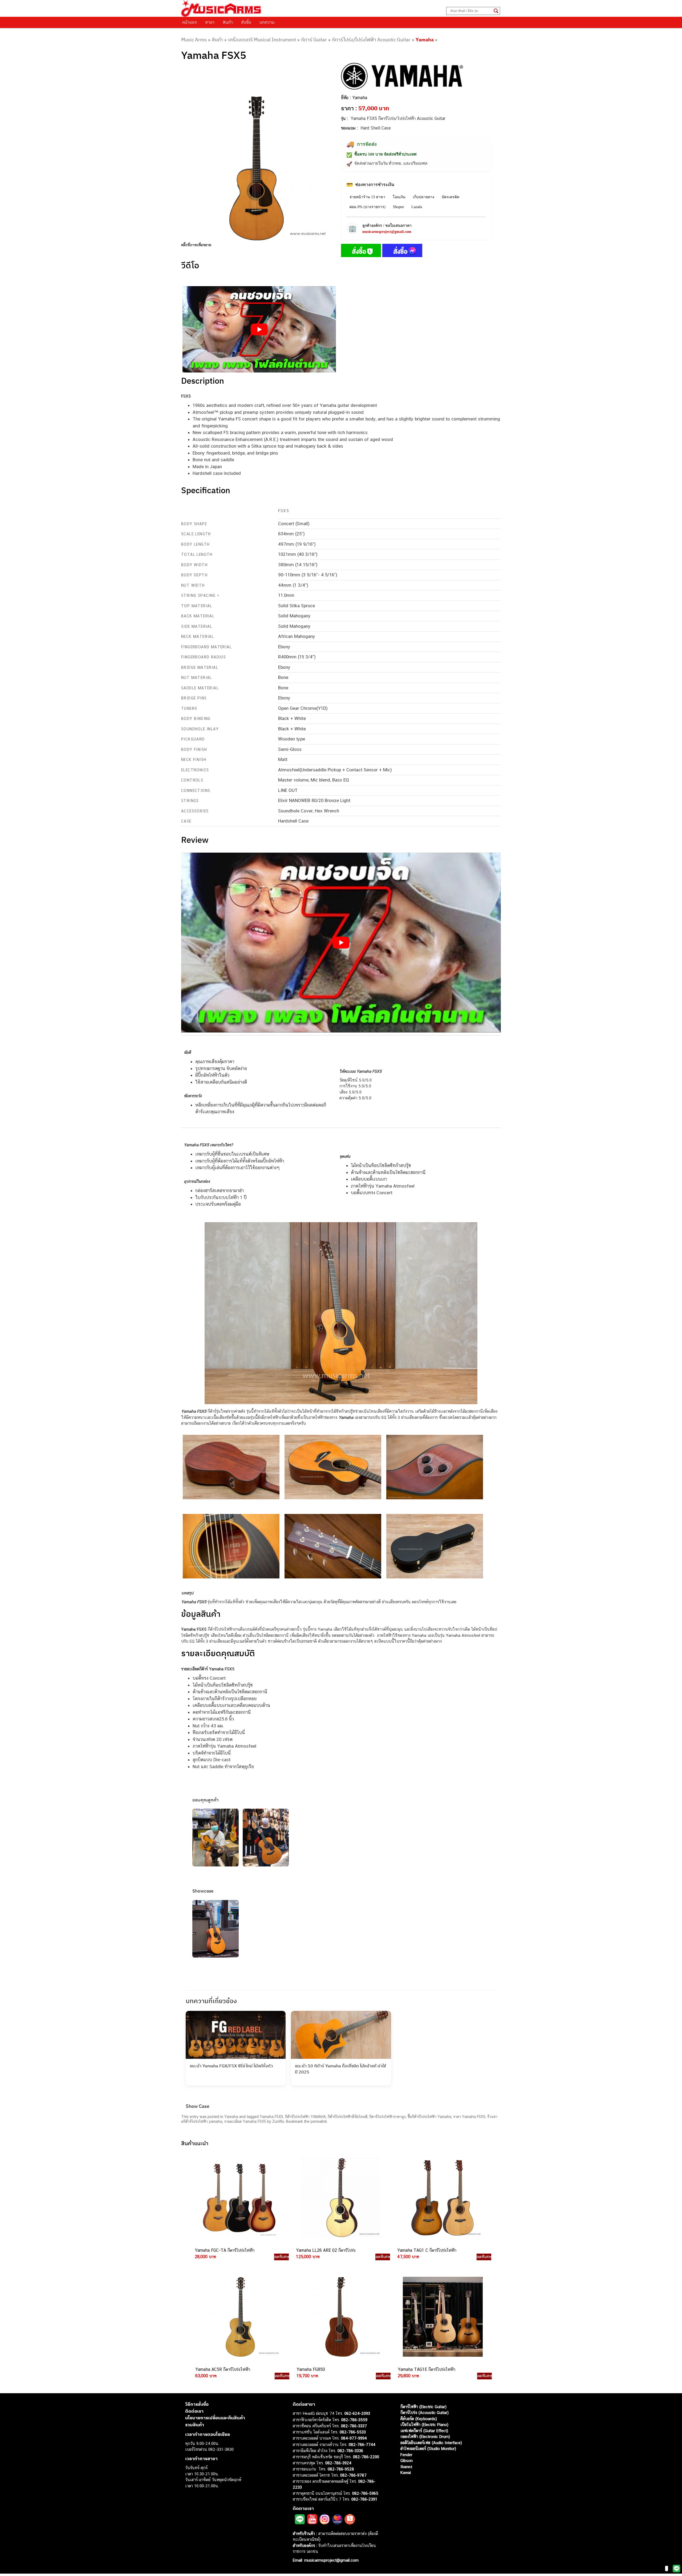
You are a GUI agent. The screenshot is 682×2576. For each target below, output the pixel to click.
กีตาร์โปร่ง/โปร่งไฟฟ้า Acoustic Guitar (371, 40)
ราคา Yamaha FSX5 (469, 2117)
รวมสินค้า (195, 2425)
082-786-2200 (366, 2457)
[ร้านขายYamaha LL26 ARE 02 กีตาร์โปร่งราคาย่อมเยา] (340, 2198)
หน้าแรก (190, 22)
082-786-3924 (338, 2463)
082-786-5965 (365, 2493)
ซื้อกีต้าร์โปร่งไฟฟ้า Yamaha (429, 2117)
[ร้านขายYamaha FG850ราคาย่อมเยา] (341, 2317)
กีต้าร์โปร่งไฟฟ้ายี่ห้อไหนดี (348, 2117)
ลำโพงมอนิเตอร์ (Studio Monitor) (428, 2449)
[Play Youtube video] (259, 329)
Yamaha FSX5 (271, 2117)
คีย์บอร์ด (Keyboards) (419, 2419)
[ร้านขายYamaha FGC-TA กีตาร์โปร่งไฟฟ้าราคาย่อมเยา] (239, 2198)
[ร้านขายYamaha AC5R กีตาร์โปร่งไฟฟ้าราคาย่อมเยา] (240, 2317)
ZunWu (278, 2121)
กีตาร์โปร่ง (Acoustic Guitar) (425, 2413)
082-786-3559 (354, 2420)
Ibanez (406, 2467)
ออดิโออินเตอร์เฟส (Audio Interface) (431, 2443)
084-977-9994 (354, 2438)
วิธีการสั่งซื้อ (197, 2404)
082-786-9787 (353, 2475)
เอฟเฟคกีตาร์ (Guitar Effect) (424, 2431)
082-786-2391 (364, 2499)
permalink (319, 2121)
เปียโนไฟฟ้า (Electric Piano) (424, 2425)
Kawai (406, 2472)
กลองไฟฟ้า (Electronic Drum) (425, 2437)
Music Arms (194, 40)
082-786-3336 (350, 2451)
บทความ (267, 22)
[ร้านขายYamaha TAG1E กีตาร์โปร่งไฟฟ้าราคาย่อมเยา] (442, 2317)
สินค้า (228, 22)
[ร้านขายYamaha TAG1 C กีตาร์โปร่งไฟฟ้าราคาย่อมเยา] (442, 2198)
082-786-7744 (362, 2445)
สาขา (210, 22)
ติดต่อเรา (194, 2411)
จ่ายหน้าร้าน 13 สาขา (367, 197)
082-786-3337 (354, 2426)
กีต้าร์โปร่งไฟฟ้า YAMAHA (305, 2117)
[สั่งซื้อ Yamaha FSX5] (361, 252)
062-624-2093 (357, 2413)
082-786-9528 (341, 2469)
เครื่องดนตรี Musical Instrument (262, 40)
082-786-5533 (353, 2432)
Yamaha (425, 40)
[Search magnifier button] (496, 11)
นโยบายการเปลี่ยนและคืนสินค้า (215, 2418)
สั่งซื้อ (246, 22)
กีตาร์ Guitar (314, 40)
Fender (406, 2455)
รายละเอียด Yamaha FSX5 (245, 2121)
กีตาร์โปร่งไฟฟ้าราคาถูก (387, 2117)
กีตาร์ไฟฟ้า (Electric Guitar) (423, 2407)
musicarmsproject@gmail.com (387, 232)
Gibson (407, 2460)
